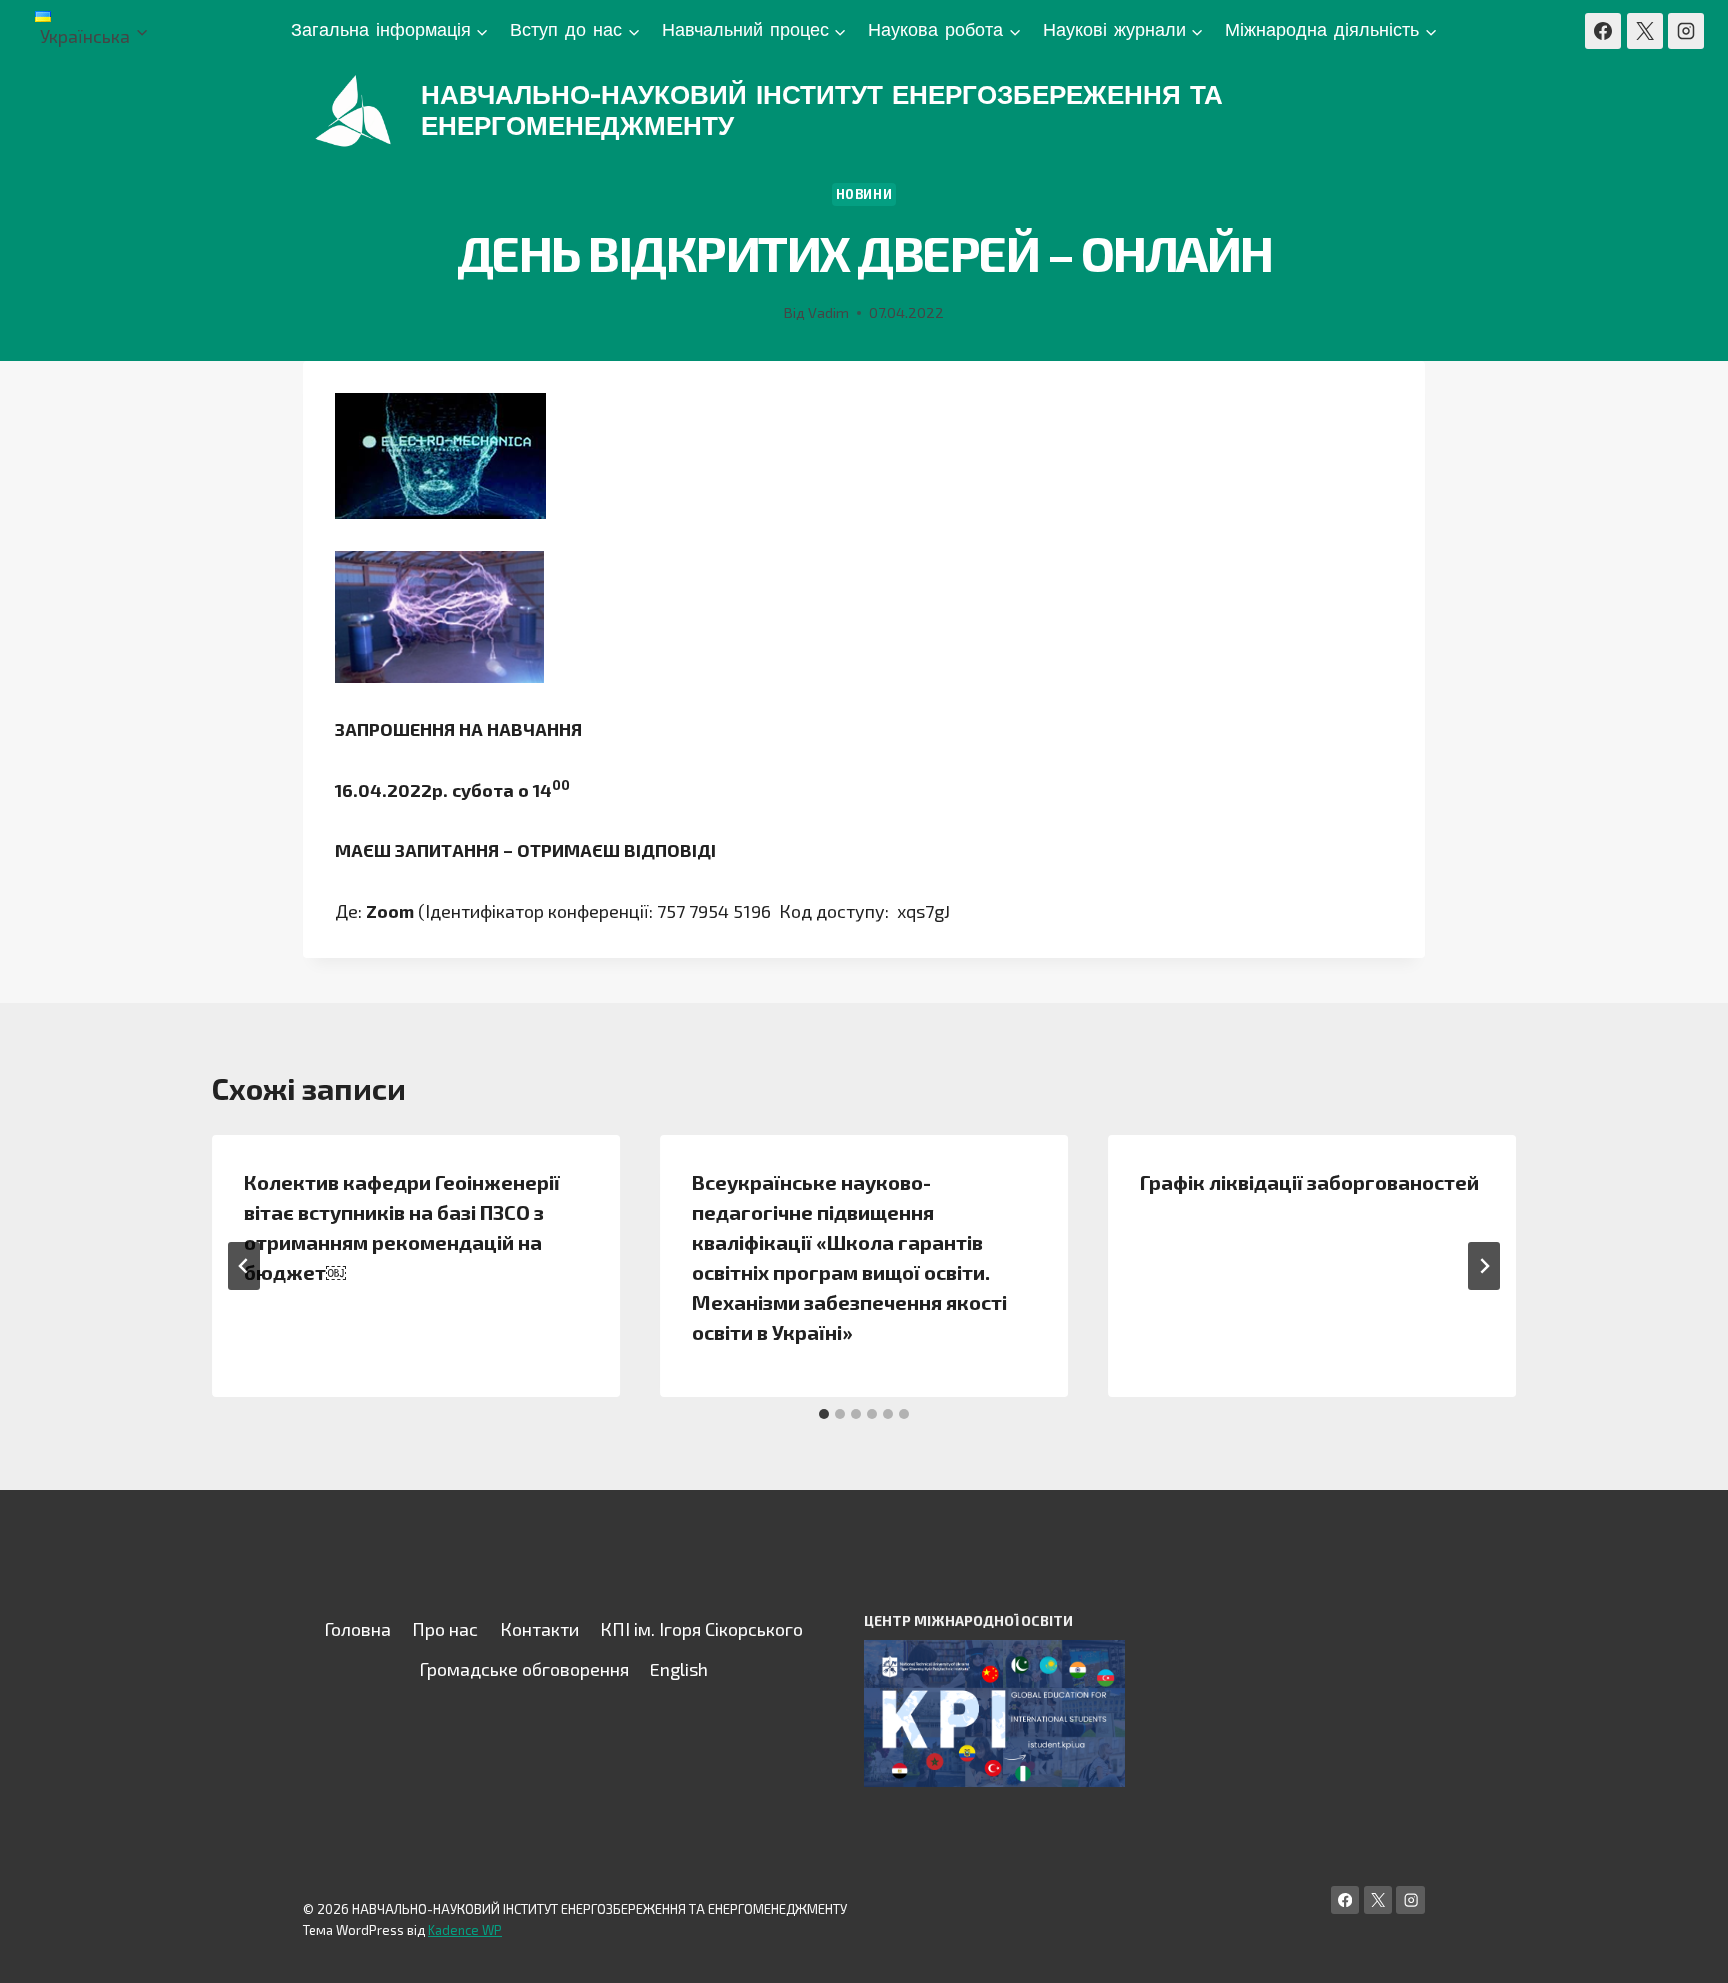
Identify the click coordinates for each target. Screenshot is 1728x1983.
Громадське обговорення (524, 1669)
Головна (357, 1629)
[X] (1645, 31)
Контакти (539, 1629)
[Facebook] (1603, 31)
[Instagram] (1686, 31)
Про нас (445, 1629)
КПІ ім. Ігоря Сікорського (701, 1629)
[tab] (824, 1414)
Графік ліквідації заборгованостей (1309, 1182)
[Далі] (1484, 1266)
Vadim (828, 312)
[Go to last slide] (244, 1266)
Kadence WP (465, 1930)
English (679, 1669)
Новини (864, 194)
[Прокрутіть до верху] (1682, 1947)
